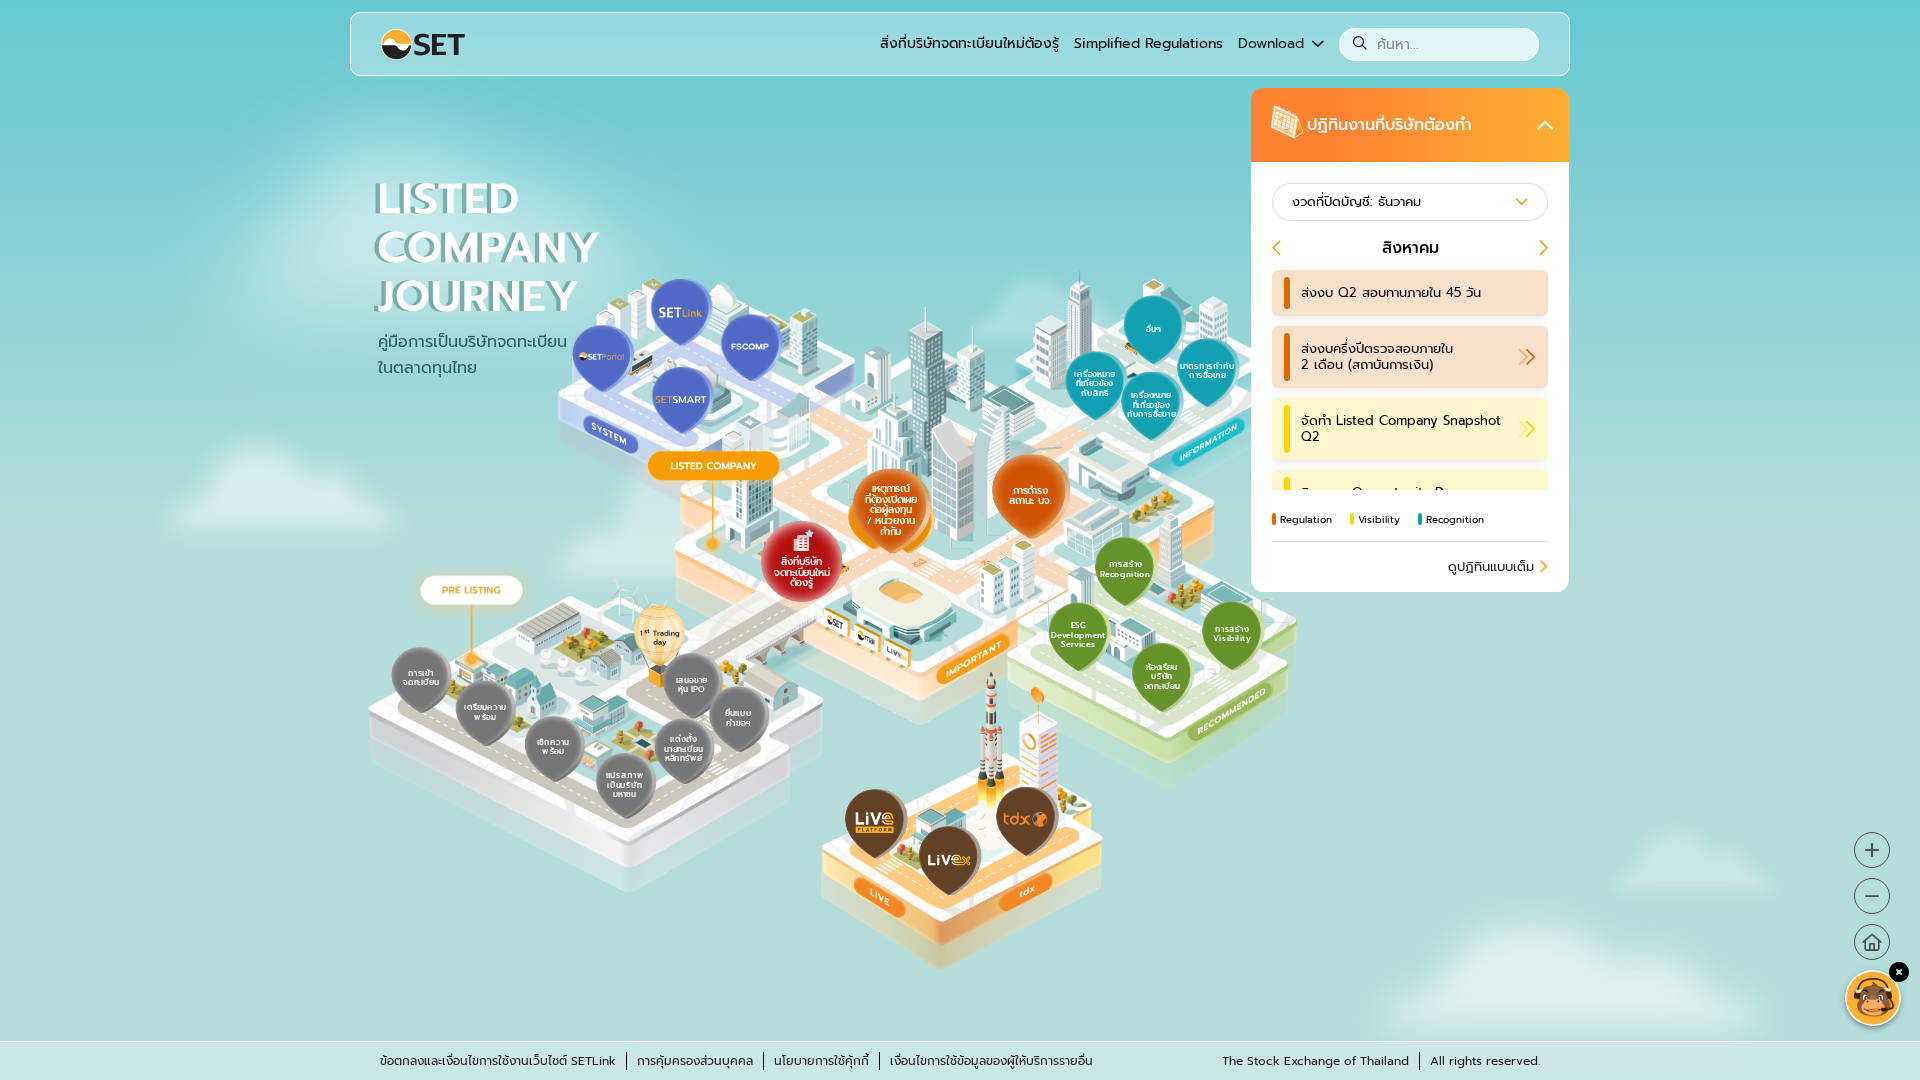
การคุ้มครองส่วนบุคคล (695, 1061)
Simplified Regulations (1148, 43)
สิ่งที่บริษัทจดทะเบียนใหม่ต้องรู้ (969, 43)
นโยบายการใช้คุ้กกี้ (821, 1061)
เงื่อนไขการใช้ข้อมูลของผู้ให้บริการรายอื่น (991, 1061)
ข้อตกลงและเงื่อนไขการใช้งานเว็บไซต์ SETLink (498, 1061)
